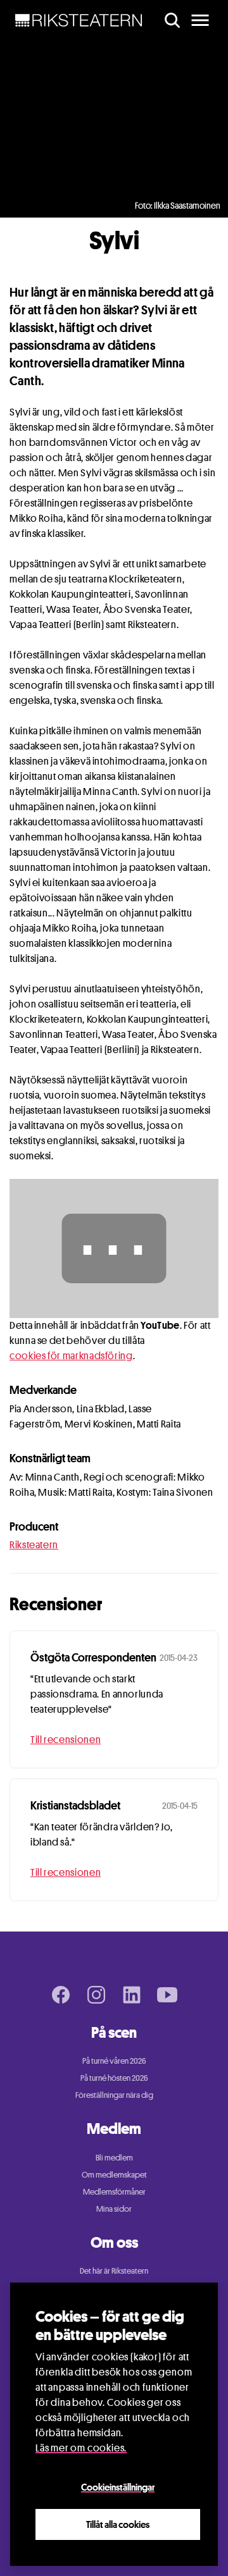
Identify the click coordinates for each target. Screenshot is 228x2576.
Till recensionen (66, 1740)
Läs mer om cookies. (81, 2448)
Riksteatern (34, 1545)
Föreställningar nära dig (114, 2095)
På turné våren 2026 (114, 2061)
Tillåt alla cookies (118, 2524)
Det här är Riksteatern (114, 2271)
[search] (172, 20)
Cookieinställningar (118, 2487)
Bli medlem (114, 2157)
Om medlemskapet (114, 2174)
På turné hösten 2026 (114, 2078)
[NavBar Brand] (79, 20)
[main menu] (200, 20)
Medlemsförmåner (114, 2191)
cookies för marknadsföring (71, 1356)
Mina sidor (114, 2209)
